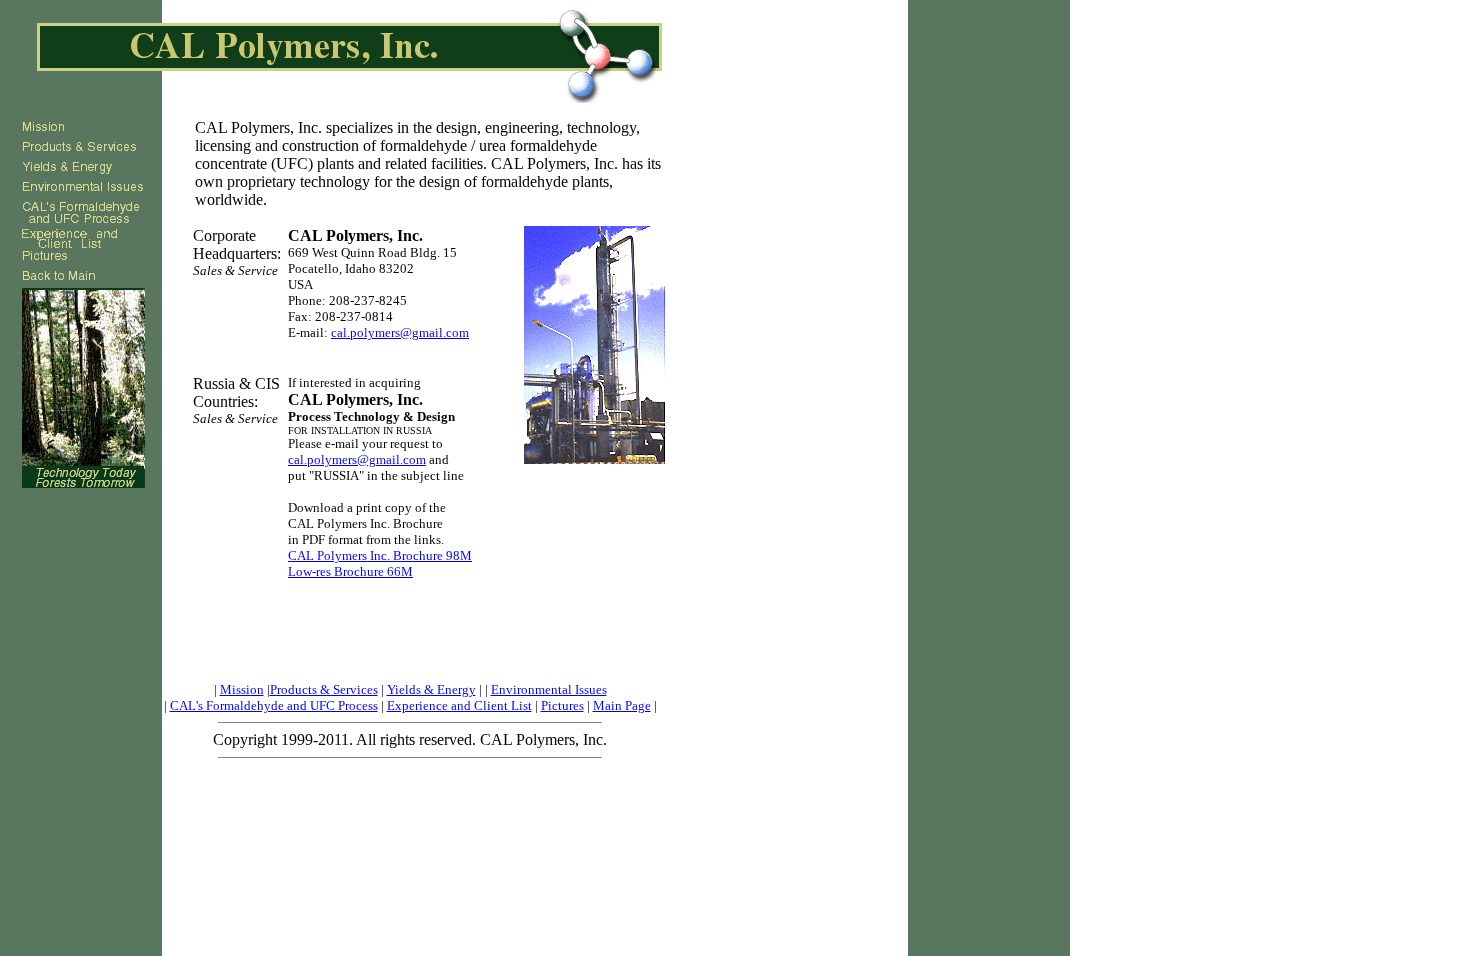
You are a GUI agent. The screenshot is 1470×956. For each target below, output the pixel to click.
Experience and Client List (459, 705)
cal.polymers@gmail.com (400, 332)
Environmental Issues (549, 689)
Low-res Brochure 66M (350, 571)
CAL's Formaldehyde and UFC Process (274, 705)
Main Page (622, 705)
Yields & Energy (431, 689)
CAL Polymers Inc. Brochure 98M (380, 555)
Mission (242, 689)
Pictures (562, 705)
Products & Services (324, 689)
